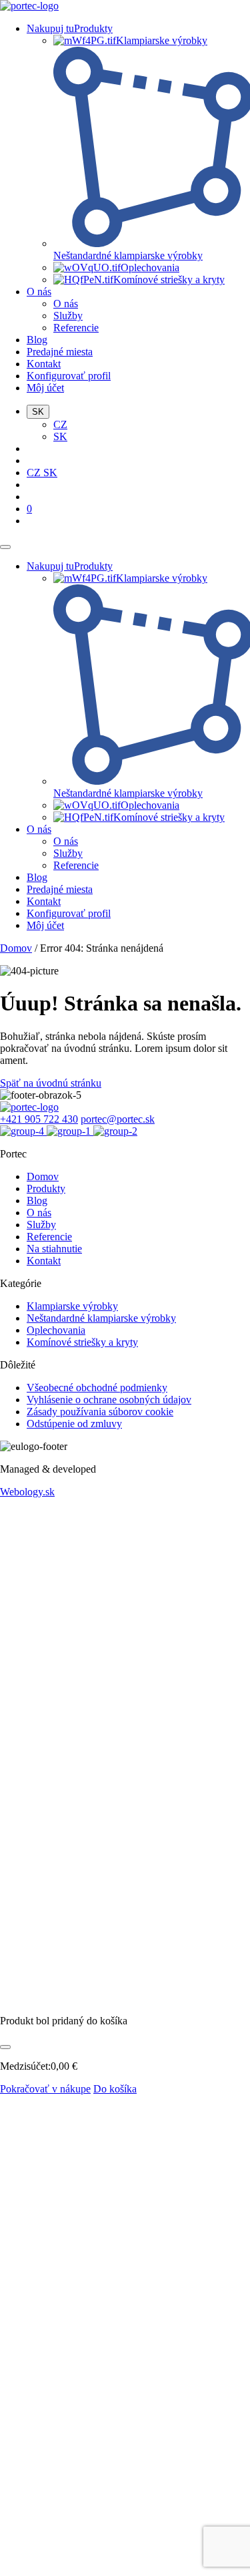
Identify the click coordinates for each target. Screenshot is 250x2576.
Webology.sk (27, 1492)
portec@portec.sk (118, 1119)
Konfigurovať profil (69, 376)
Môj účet (45, 388)
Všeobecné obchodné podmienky (97, 1388)
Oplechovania (56, 1330)
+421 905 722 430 (39, 1119)
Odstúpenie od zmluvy (74, 1424)
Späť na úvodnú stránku (51, 1083)
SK (60, 436)
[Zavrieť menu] (5, 547)
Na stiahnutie (54, 1249)
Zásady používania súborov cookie (100, 1412)
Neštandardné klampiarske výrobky (101, 1318)
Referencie (76, 328)
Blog (37, 340)
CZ (60, 424)
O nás (39, 292)
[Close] (5, 2047)
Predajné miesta (60, 352)
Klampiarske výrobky (72, 1306)
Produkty (46, 1188)
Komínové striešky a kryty (82, 1342)
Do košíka (115, 2089)
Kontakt (44, 364)
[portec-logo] (29, 6)
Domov (16, 948)
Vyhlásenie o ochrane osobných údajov (109, 1400)
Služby (68, 316)
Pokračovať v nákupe (45, 2089)
